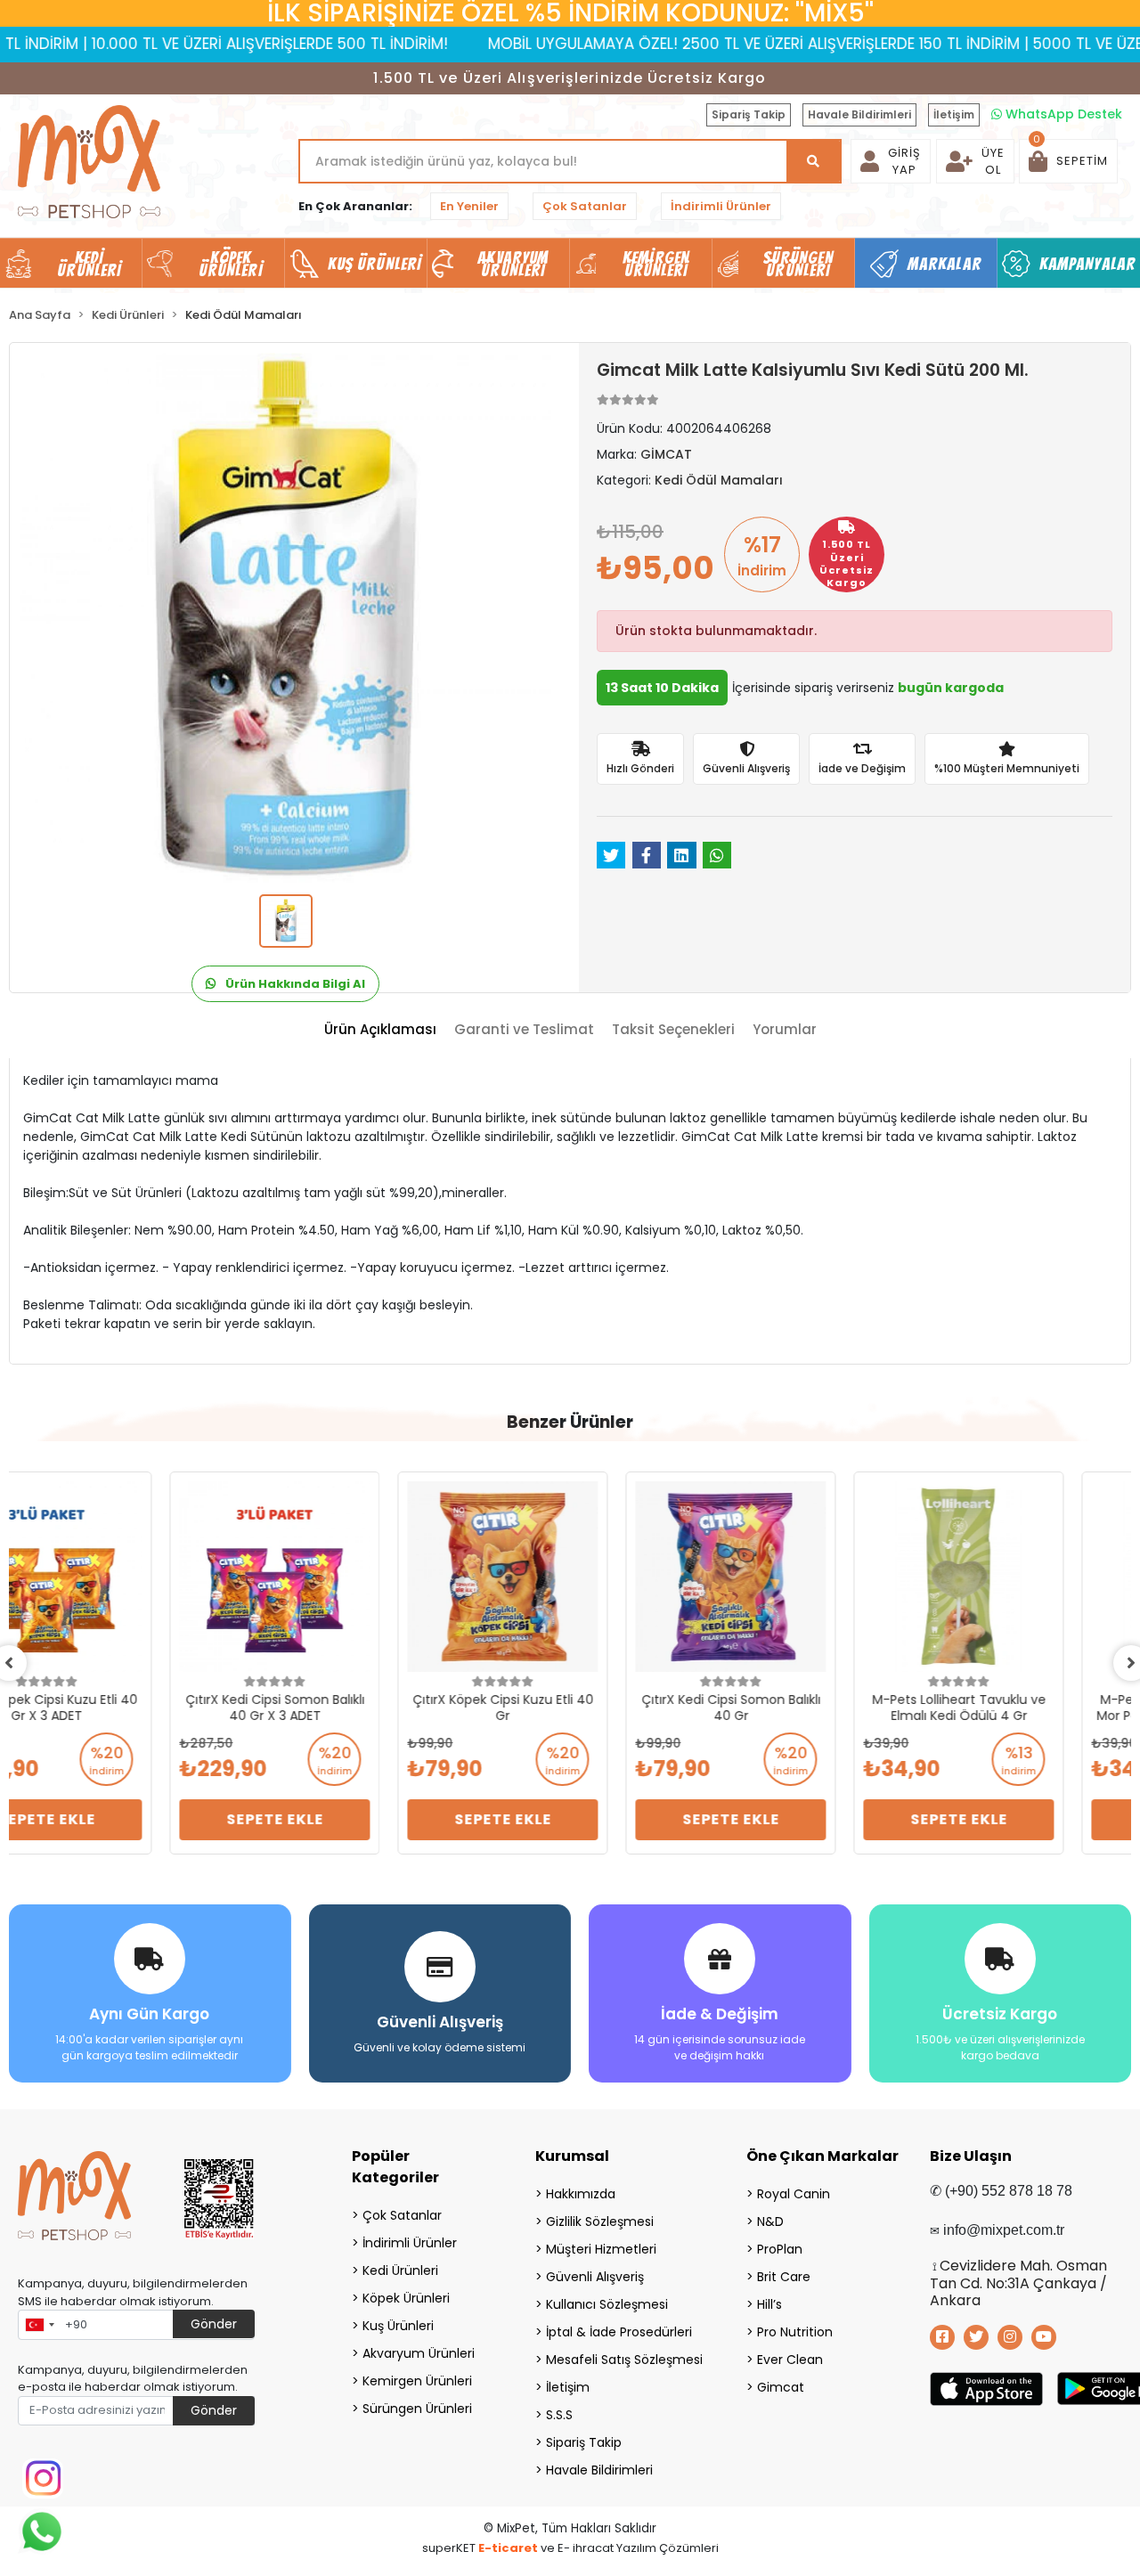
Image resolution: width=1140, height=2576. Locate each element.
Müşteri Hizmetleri (601, 2249)
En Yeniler (469, 206)
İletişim (954, 114)
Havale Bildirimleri (859, 114)
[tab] (380, 1030)
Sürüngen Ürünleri (417, 2409)
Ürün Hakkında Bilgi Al (294, 984)
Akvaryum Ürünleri (419, 2353)
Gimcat (781, 2387)
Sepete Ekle (114, 1819)
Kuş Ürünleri (398, 2326)
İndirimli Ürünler (721, 206)
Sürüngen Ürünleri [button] (798, 264)
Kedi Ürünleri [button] (89, 264)
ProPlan (780, 2249)
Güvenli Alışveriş (595, 2277)
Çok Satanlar (585, 206)
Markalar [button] (945, 264)
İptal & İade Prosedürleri (619, 2332)
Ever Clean (790, 2360)
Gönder (214, 2324)
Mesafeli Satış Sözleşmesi (623, 2360)
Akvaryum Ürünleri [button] (513, 264)
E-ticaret (508, 2548)
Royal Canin (794, 2194)
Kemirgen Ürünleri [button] (656, 264)
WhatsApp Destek (1062, 114)
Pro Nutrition (795, 2332)
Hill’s (769, 2304)
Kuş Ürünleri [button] (375, 264)
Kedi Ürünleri (400, 2270)
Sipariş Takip (749, 114)
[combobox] (39, 2325)
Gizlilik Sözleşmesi (600, 2221)
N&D (770, 2221)
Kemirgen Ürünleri (417, 2381)
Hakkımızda (581, 2194)
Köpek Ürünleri (406, 2298)
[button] (1068, 161)
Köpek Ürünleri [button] (231, 264)
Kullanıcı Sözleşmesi (607, 2304)
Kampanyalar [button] (1087, 264)
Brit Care (784, 2277)
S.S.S (559, 2415)
